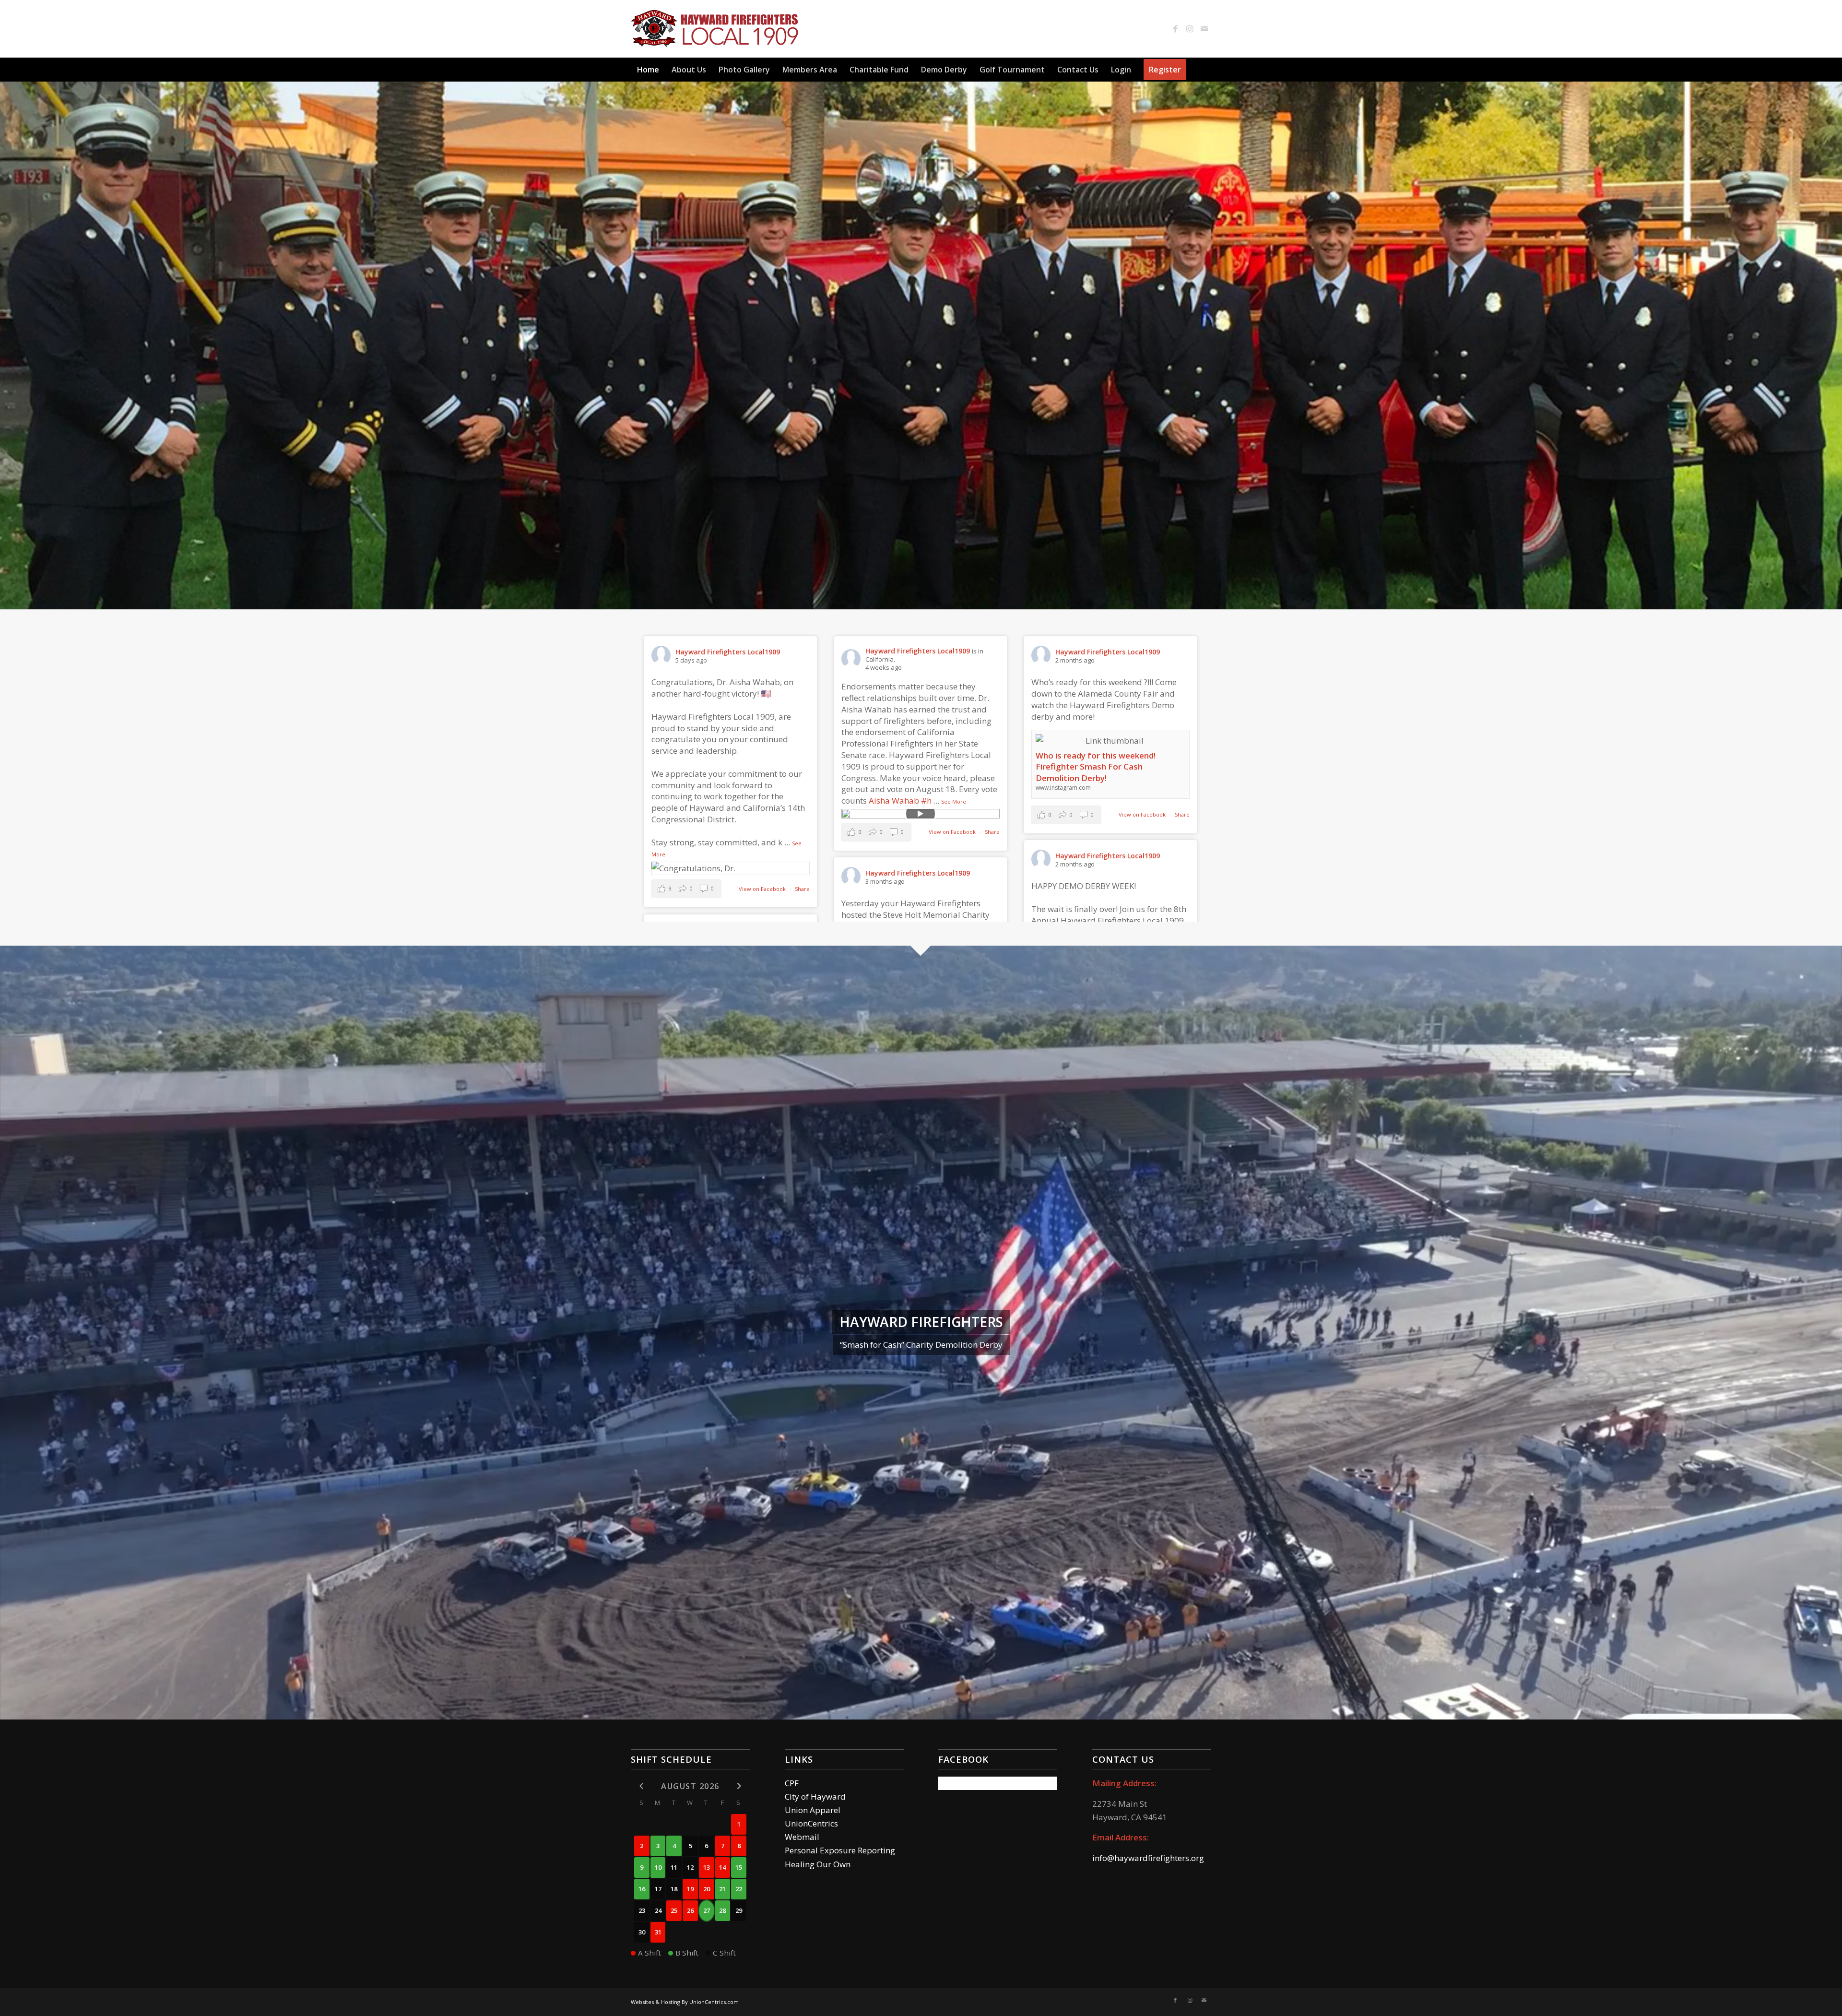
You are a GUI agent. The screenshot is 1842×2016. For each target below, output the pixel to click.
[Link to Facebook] (1175, 29)
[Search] (1205, 70)
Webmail (802, 1837)
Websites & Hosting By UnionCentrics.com (685, 2002)
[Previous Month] (642, 1785)
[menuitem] (648, 70)
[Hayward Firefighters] (715, 29)
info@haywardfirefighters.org (1148, 1858)
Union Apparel (813, 1810)
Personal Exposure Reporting (840, 1850)
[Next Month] (739, 1785)
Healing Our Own (818, 1864)
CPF (792, 1783)
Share (802, 889)
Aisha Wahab (894, 800)
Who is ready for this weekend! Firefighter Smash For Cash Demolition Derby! (1096, 767)
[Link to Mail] (1204, 29)
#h (926, 800)
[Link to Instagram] (1190, 29)
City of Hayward (815, 1797)
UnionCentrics (811, 1823)
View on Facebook (763, 889)
